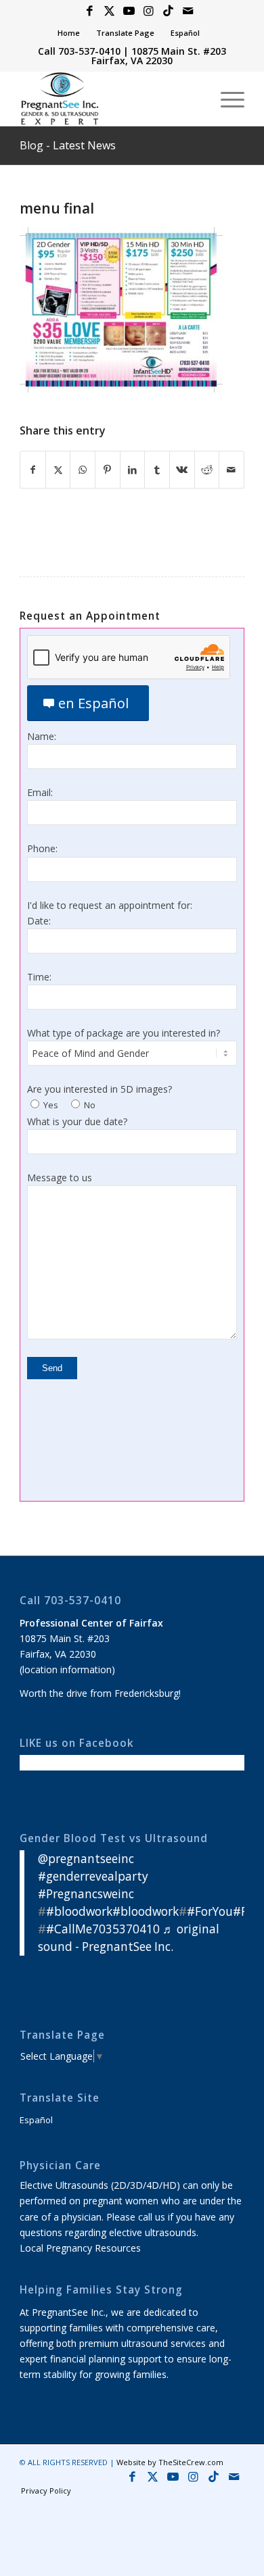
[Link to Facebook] (89, 11)
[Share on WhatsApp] (83, 470)
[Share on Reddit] (207, 470)
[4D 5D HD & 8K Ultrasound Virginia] (109, 99)
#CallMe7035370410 (103, 1929)
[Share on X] (58, 470)
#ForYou (210, 1911)
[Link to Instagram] (148, 11)
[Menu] (226, 99)
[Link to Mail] (188, 11)
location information (67, 1669)
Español (185, 33)
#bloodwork (79, 1911)
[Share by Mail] (232, 470)
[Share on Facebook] (33, 470)
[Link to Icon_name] (168, 11)
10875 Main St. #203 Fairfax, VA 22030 (159, 56)
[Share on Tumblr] (157, 470)
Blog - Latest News (68, 145)
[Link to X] (109, 11)
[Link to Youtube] (129, 11)
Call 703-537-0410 (79, 51)
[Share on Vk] (182, 470)
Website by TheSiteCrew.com (170, 2462)
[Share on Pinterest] (108, 470)
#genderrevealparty (93, 1876)
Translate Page (125, 33)
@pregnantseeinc (86, 1859)
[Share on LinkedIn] (133, 470)
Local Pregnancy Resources (80, 2248)
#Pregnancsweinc (86, 1894)
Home (69, 33)
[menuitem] (69, 33)
